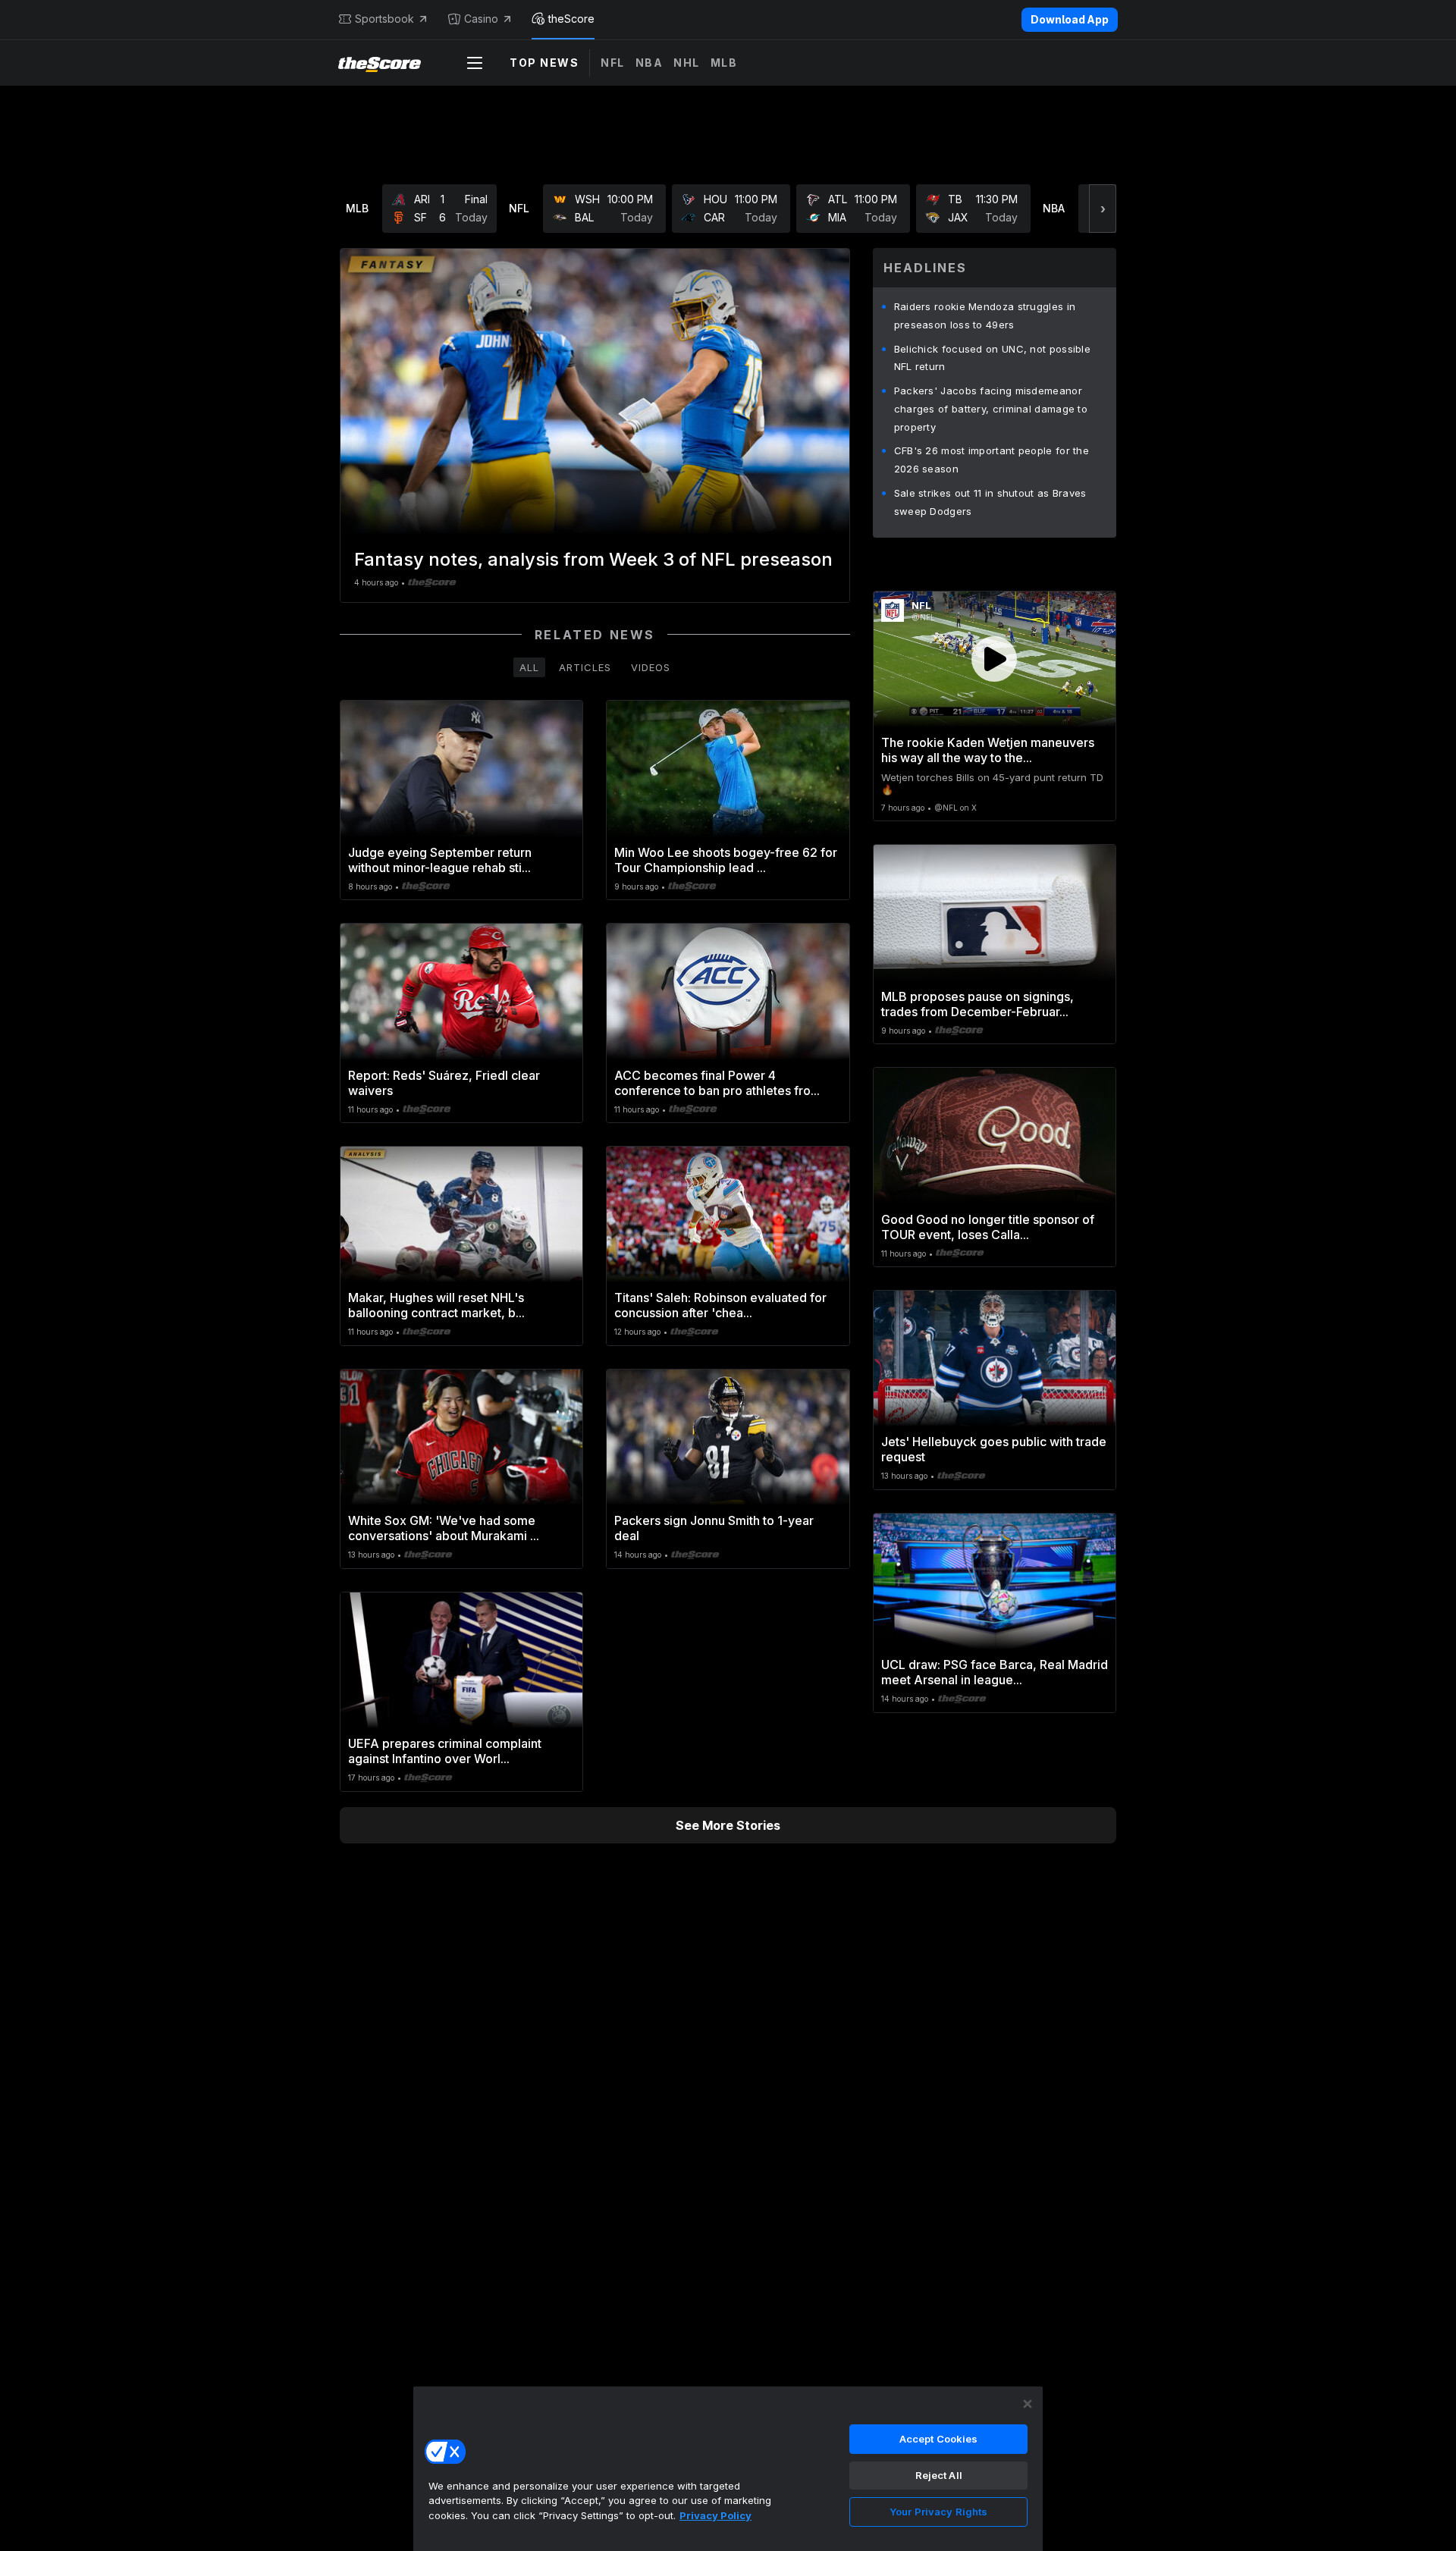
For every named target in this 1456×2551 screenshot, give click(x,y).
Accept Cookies (939, 2439)
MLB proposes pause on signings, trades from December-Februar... (977, 1004)
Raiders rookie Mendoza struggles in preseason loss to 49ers (985, 315)
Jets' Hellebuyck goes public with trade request (994, 1449)
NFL (613, 63)
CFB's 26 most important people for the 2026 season (992, 460)
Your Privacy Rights (938, 2512)
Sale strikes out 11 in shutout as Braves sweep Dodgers (990, 502)
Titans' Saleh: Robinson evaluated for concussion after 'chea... (720, 1305)
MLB (724, 63)
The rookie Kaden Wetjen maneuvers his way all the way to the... (988, 750)
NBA (650, 63)
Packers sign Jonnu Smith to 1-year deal (714, 1528)
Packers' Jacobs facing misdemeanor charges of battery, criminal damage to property (991, 409)
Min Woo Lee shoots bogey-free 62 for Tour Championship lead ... (726, 860)
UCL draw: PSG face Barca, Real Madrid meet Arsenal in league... (995, 1672)
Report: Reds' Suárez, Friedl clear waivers (444, 1083)
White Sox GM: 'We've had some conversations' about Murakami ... (444, 1528)
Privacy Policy (715, 2515)
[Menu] (475, 63)
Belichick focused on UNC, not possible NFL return (992, 358)
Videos (651, 667)
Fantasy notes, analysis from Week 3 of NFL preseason (593, 559)
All (529, 667)
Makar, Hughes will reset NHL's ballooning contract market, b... (436, 1305)
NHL (687, 63)
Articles (585, 667)
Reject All (939, 2475)
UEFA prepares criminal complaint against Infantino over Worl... (445, 1751)
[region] (728, 2468)
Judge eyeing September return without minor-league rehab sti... (440, 860)
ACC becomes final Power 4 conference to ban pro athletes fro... (717, 1083)
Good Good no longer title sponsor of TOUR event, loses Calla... (988, 1227)
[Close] (1028, 2404)
